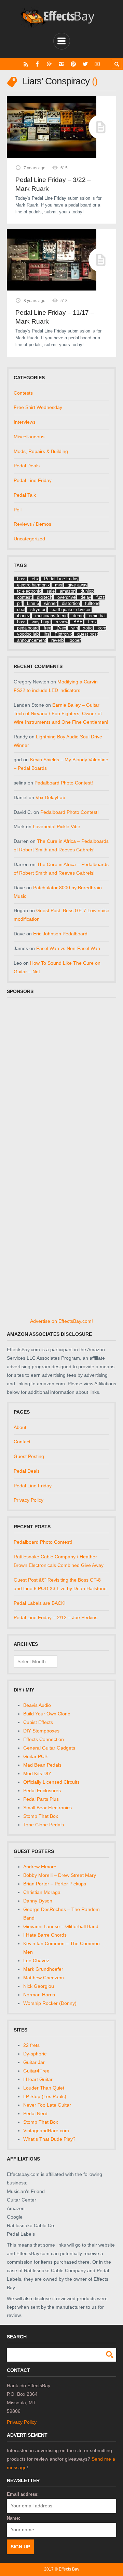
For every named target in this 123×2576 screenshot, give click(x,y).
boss (22, 579)
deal (21, 610)
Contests (23, 393)
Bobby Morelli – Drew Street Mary (60, 1875)
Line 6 (33, 603)
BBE (78, 622)
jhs (47, 634)
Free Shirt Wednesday (38, 407)
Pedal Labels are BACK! (40, 1603)
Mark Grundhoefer (43, 1969)
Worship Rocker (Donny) (50, 2003)
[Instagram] (61, 64)
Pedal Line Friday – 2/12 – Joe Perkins (56, 1617)
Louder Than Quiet (44, 2088)
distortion (71, 603)
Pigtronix (63, 634)
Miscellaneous (29, 437)
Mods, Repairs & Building (41, 451)
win (75, 628)
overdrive (66, 597)
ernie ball (98, 616)
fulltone (92, 603)
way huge (41, 622)
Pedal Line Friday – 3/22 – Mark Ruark (53, 184)
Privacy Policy (29, 1500)
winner (50, 603)
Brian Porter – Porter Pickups (55, 1884)
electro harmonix (33, 585)
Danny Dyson (38, 1901)
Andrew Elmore (40, 1867)
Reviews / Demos (32, 524)
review (62, 622)
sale (51, 591)
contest (24, 597)
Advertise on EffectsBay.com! (61, 1321)
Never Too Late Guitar (47, 2105)
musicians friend (51, 616)
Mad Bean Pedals (42, 1765)
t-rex (92, 622)
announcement (32, 640)
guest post (88, 634)
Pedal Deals (27, 466)
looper (75, 640)
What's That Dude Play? (49, 2139)
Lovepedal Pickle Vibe (57, 826)
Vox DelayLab (50, 797)
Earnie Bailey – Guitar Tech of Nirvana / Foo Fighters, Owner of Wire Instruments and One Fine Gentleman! (61, 713)
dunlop (87, 591)
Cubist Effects (38, 1722)
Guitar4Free (36, 2071)
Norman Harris (39, 1995)
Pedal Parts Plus (41, 1799)
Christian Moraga (42, 1892)
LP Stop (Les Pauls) (45, 2096)
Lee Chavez (36, 1961)
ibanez (24, 616)
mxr (59, 585)
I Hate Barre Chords (45, 1935)
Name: (13, 2518)
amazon (68, 591)
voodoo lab (28, 634)
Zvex (61, 628)
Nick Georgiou (39, 1986)
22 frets (31, 2045)
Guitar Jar (34, 2062)
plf (19, 603)
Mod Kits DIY (37, 1773)
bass (22, 622)
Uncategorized (29, 539)
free (47, 628)
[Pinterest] (73, 64)
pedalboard (28, 628)
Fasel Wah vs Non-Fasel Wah (68, 948)
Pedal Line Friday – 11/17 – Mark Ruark (55, 317)
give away (78, 585)
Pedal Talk (25, 495)
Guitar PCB (35, 1756)
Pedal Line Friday (33, 480)
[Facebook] (37, 64)
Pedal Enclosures (42, 1791)
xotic (88, 628)
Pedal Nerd (35, 2113)
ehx (35, 579)
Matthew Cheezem (44, 1978)
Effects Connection (44, 1739)
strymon (38, 610)
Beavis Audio (37, 1705)
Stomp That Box (41, 1816)
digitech (45, 597)
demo (78, 616)
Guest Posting (29, 1456)
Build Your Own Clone (47, 1714)
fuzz (101, 597)
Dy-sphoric (35, 2054)
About (20, 1427)
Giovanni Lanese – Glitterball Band (61, 1926)
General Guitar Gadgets (49, 1748)
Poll (18, 510)
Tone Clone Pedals (44, 1825)
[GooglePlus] (49, 64)
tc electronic (29, 591)
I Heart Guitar (38, 2079)
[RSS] (26, 64)
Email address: (23, 2494)
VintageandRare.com (46, 2131)
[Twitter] (85, 64)
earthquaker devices (72, 610)
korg (102, 628)
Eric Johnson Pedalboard (60, 934)
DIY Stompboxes (41, 1731)
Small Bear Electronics (47, 1808)
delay (86, 597)
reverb (57, 640)
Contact (22, 1442)
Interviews (25, 422)
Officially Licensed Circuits (51, 1782)
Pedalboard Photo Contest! (64, 783)
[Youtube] (97, 64)
